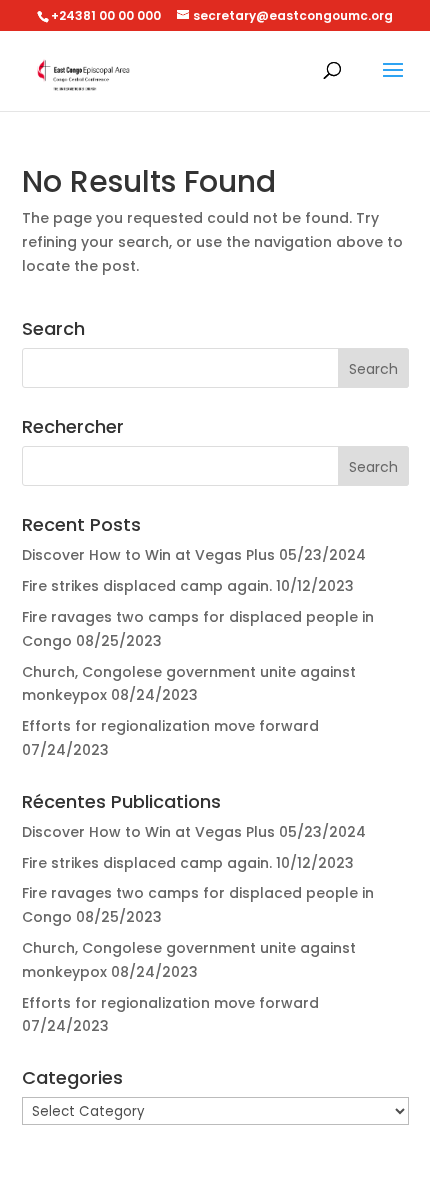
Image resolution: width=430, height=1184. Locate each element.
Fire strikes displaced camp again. (147, 586)
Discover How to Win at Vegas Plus (148, 555)
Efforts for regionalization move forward (170, 726)
